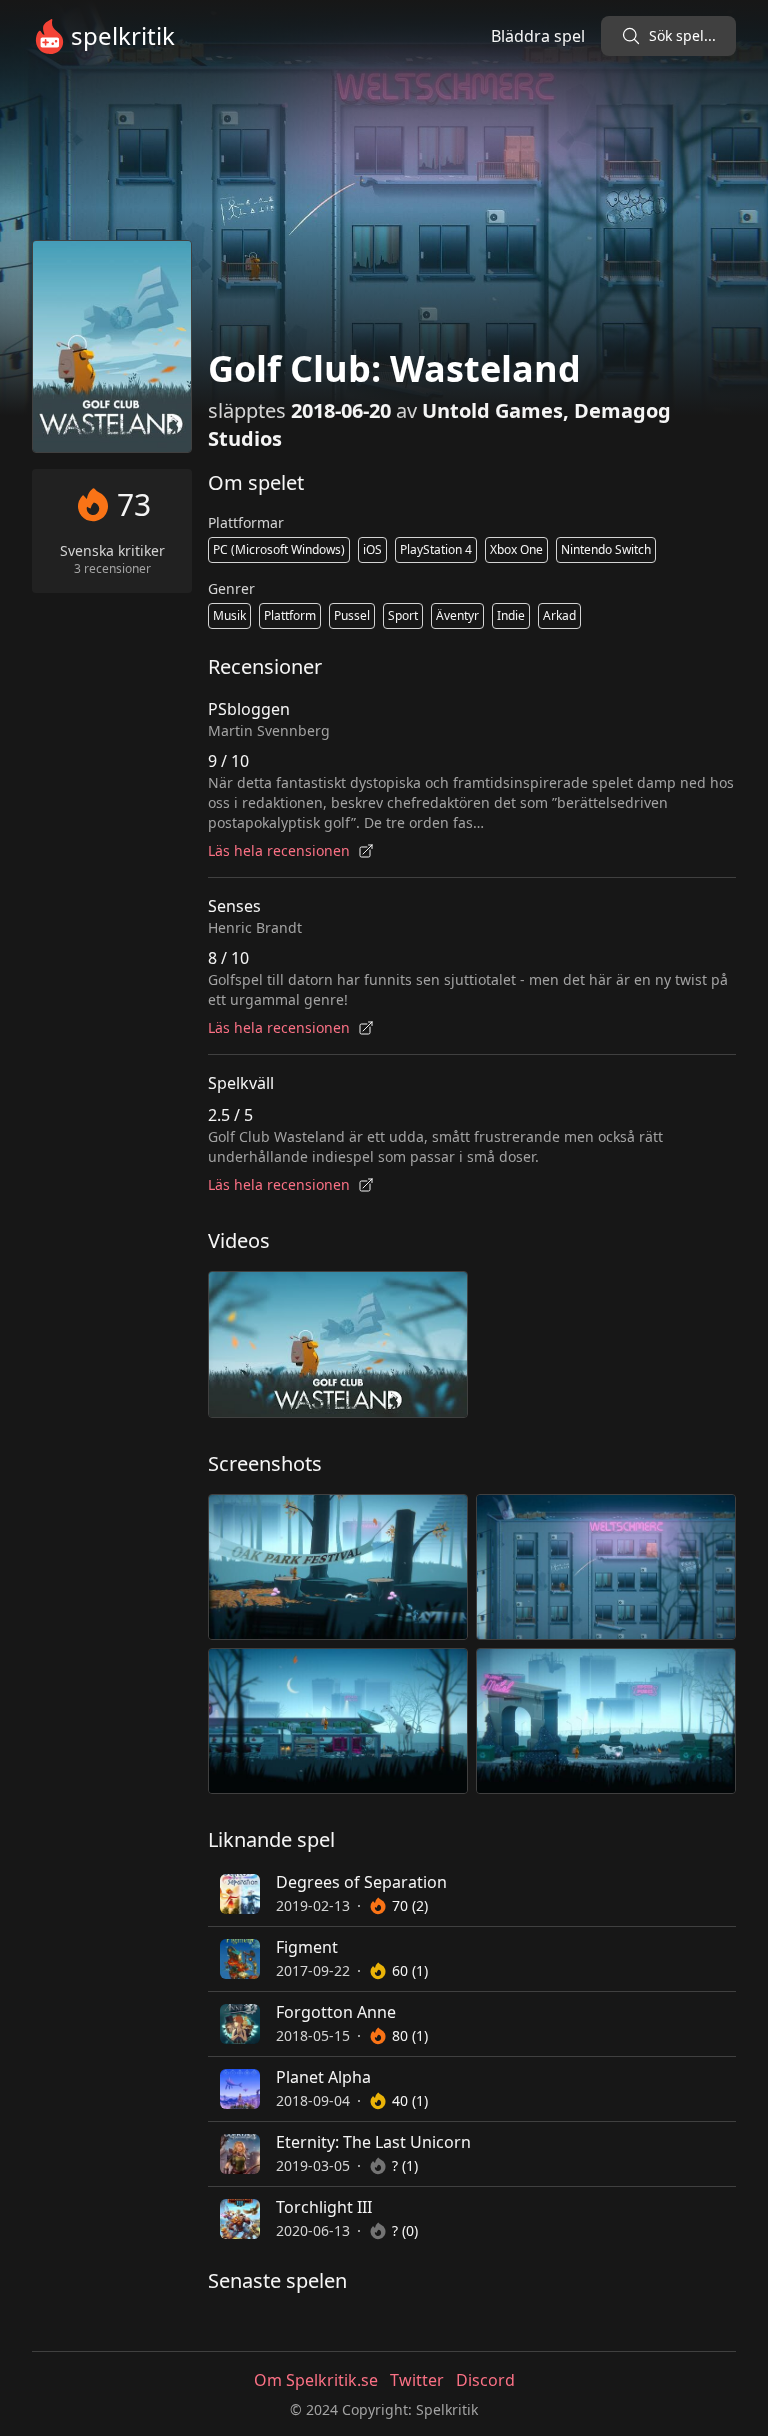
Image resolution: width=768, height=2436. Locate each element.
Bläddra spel (538, 36)
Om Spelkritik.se (316, 2380)
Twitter (417, 2380)
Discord (485, 2380)
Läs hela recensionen (279, 850)
